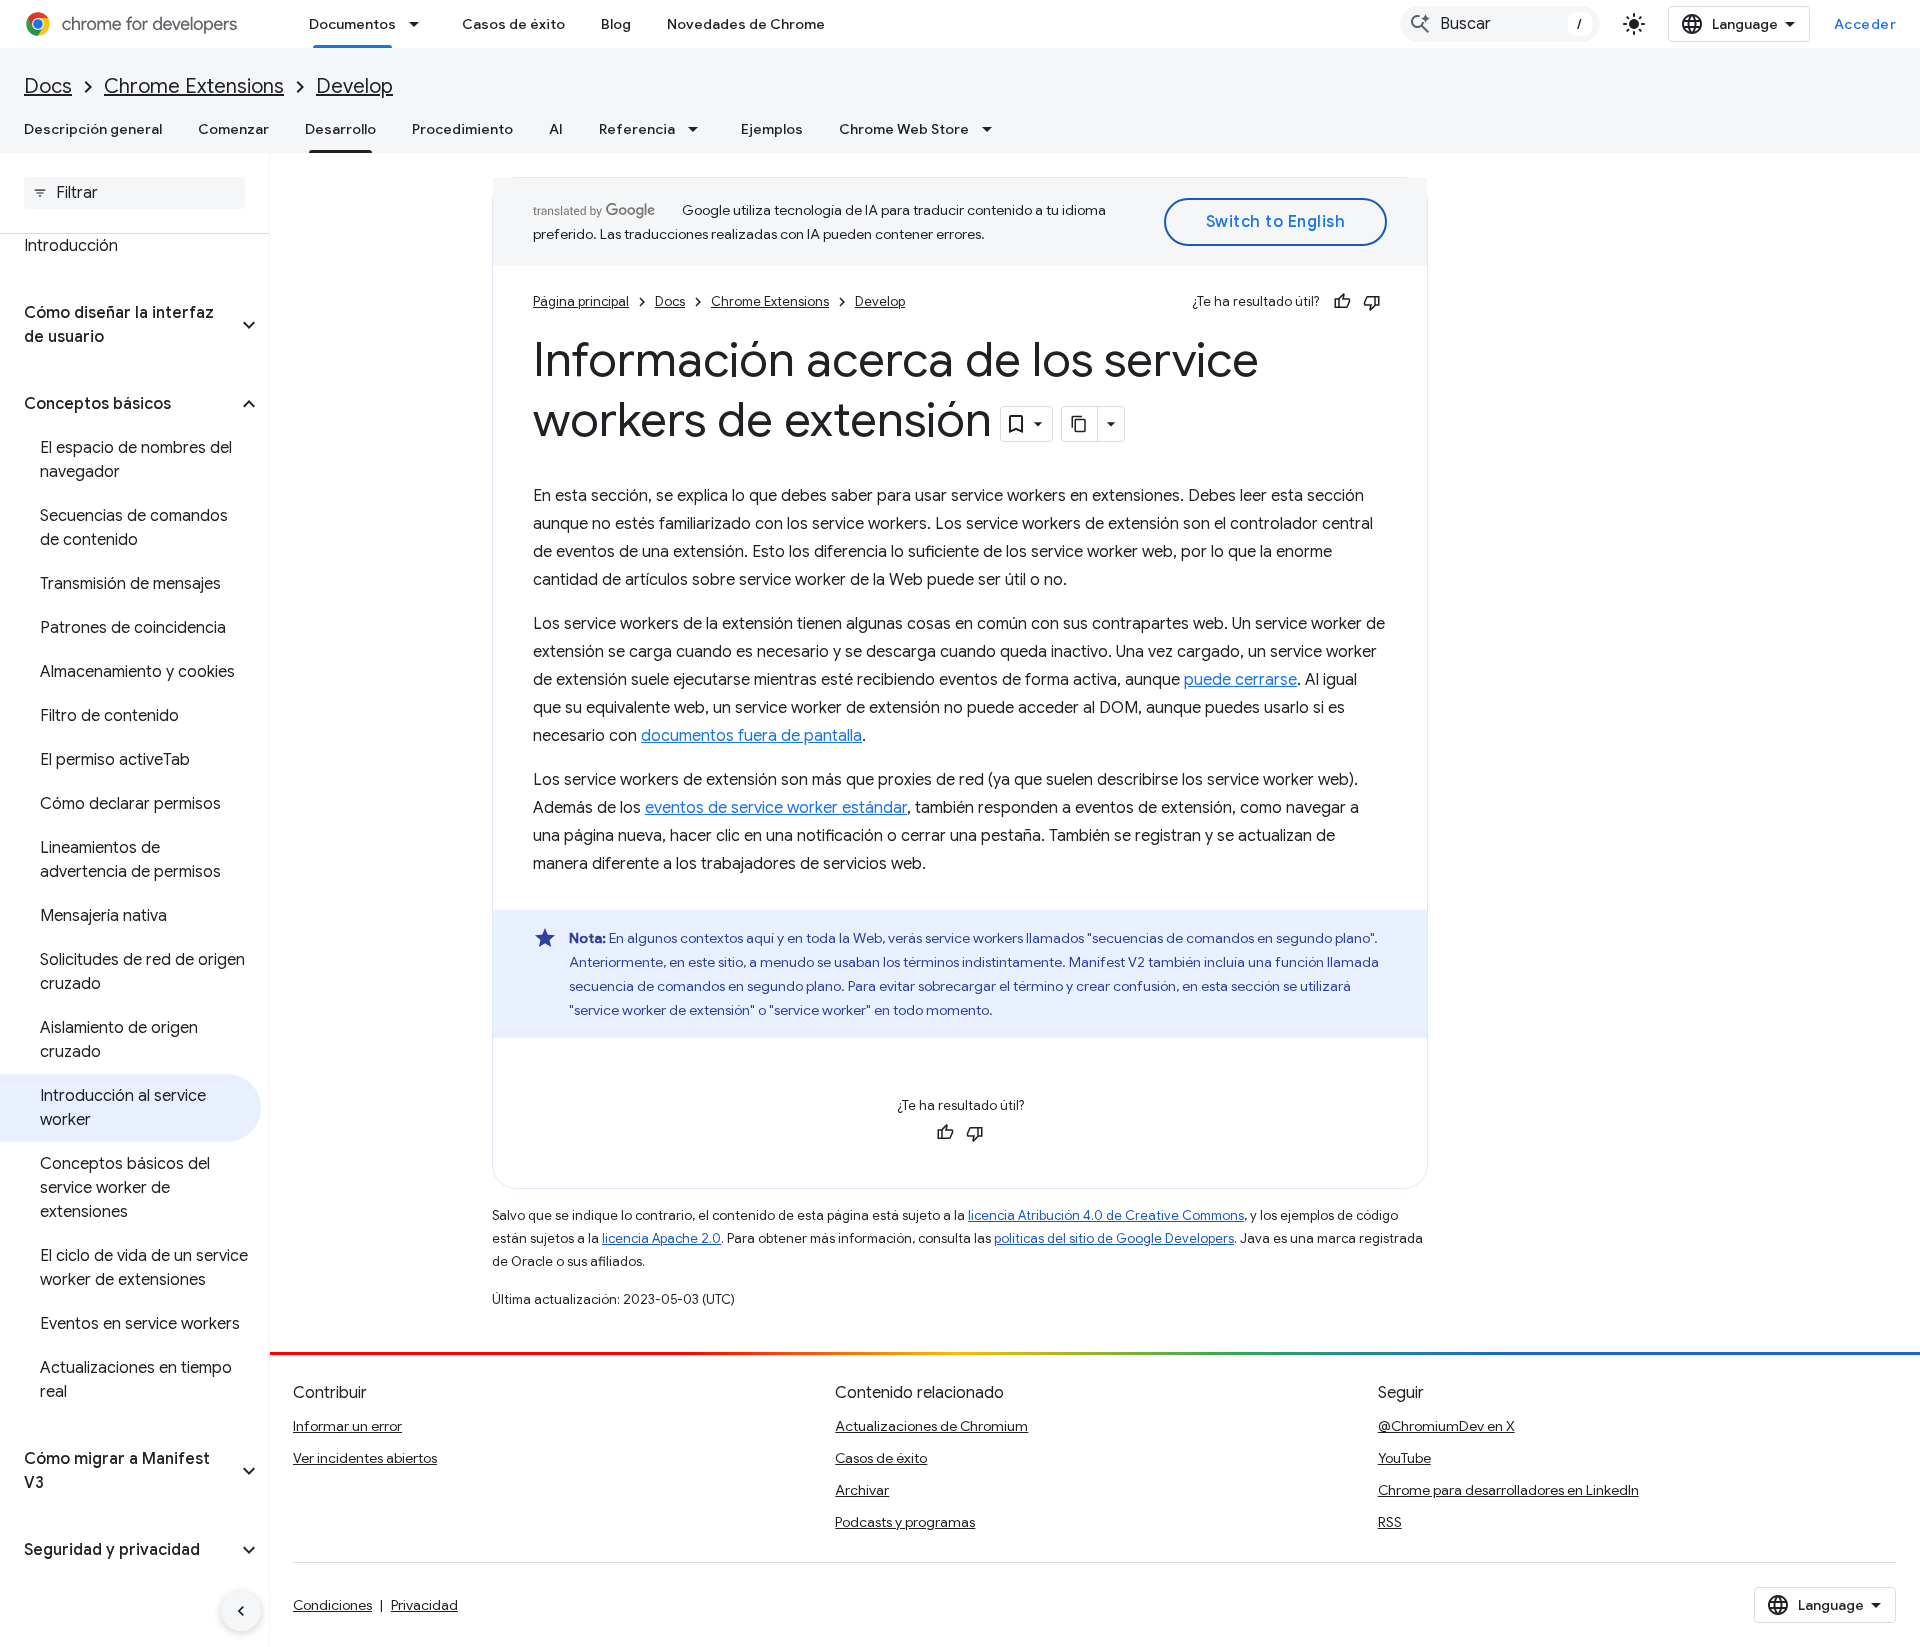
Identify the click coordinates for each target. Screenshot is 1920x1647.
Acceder (1865, 24)
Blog (616, 24)
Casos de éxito (513, 24)
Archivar (862, 1490)
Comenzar (233, 129)
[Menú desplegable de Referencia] (699, 129)
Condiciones (332, 1605)
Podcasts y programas (905, 1522)
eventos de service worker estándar (776, 808)
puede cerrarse (1240, 680)
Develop (354, 86)
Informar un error (347, 1426)
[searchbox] (134, 193)
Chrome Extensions (194, 86)
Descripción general (93, 129)
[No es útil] (1372, 302)
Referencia (637, 129)
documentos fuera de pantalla (751, 736)
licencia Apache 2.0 (661, 1238)
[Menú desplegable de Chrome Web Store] (993, 129)
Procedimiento (462, 129)
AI (556, 129)
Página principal (581, 301)
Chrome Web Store (904, 129)
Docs (48, 86)
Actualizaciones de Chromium (931, 1426)
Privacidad (424, 1605)
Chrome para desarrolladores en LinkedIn (1508, 1490)
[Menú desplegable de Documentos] (420, 24)
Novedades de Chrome (746, 24)
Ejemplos (772, 129)
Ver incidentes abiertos (365, 1458)
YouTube (1404, 1458)
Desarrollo (340, 129)
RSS (1390, 1522)
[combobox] (1500, 24)
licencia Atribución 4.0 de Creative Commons (1106, 1215)
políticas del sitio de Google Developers (1114, 1238)
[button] (118, 325)
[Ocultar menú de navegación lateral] (241, 1611)
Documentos (352, 24)
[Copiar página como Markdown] (1080, 424)
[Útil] (1342, 302)
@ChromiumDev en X (1446, 1426)
